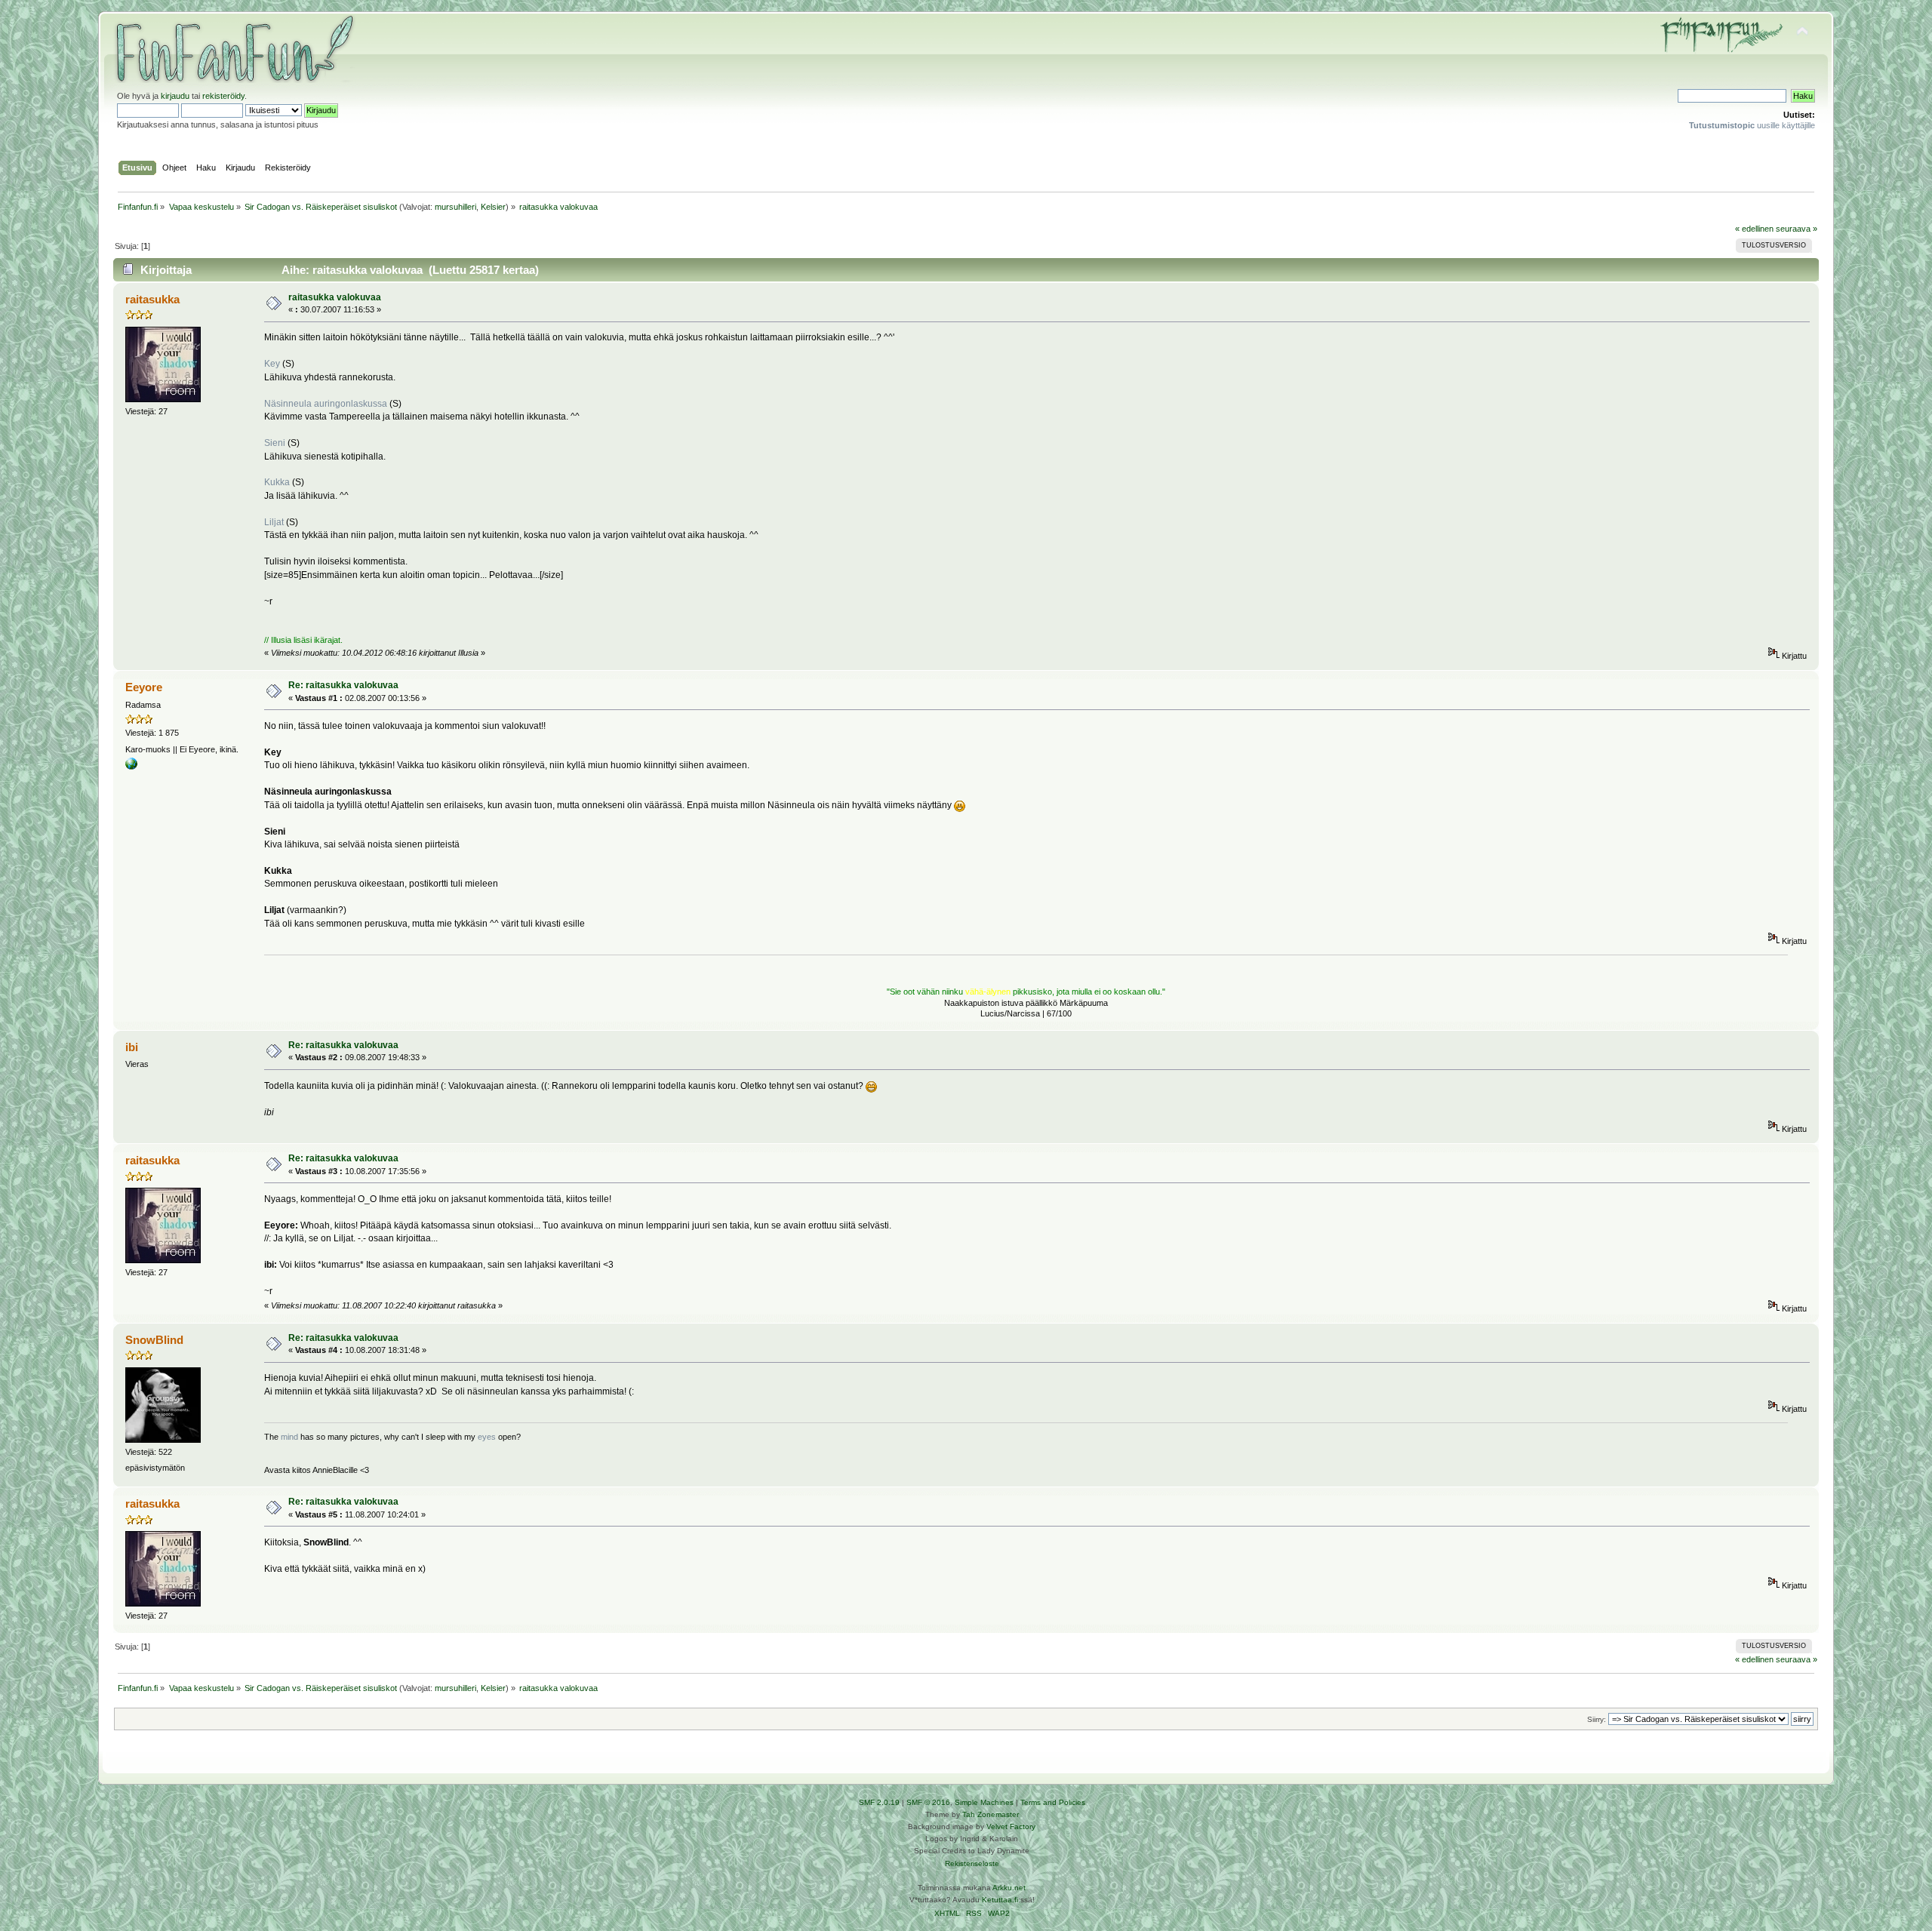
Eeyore (144, 687)
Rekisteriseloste (972, 1863)
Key (272, 364)
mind (289, 1437)
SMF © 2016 (928, 1802)
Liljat (274, 522)
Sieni (275, 443)
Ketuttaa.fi (1000, 1900)
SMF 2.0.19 (879, 1802)
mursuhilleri (455, 207)
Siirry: (1597, 1719)
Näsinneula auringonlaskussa (326, 404)
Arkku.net (1009, 1888)
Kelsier (493, 207)
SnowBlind (154, 1340)
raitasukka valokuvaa (335, 297)
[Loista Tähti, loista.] (131, 767)
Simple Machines (984, 1802)
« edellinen (1754, 229)
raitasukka (152, 299)
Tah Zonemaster (991, 1814)
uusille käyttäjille (1752, 125)
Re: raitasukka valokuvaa (343, 685)
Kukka (277, 482)
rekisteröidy (223, 96)
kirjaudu (175, 96)
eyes (487, 1437)
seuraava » (1797, 229)
